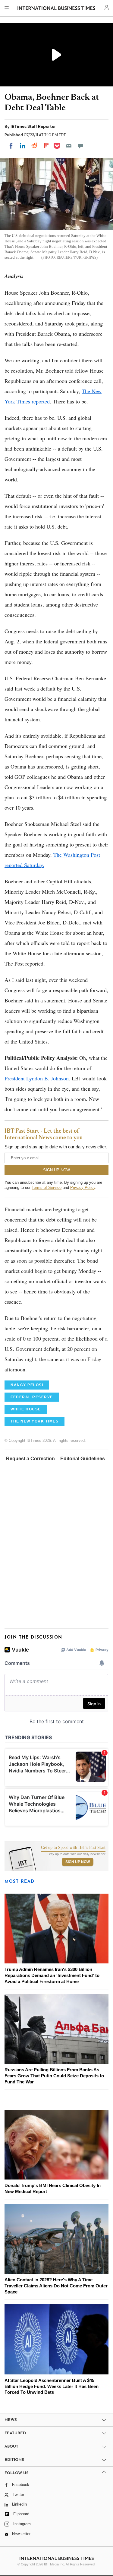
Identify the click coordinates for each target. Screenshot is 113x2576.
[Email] (69, 146)
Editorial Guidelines (83, 1459)
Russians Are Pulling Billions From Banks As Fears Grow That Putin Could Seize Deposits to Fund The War (54, 2076)
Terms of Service (47, 1188)
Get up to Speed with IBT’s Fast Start (73, 1848)
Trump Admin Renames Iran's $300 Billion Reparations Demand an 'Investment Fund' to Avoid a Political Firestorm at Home (52, 1975)
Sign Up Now (78, 1862)
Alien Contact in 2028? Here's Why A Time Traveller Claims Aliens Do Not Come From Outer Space (56, 2286)
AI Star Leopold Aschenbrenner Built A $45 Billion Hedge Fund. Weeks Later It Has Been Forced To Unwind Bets (52, 2386)
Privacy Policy (83, 1188)
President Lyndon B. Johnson (37, 1078)
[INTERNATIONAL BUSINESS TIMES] (56, 9)
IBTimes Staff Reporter (33, 126)
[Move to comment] (80, 146)
